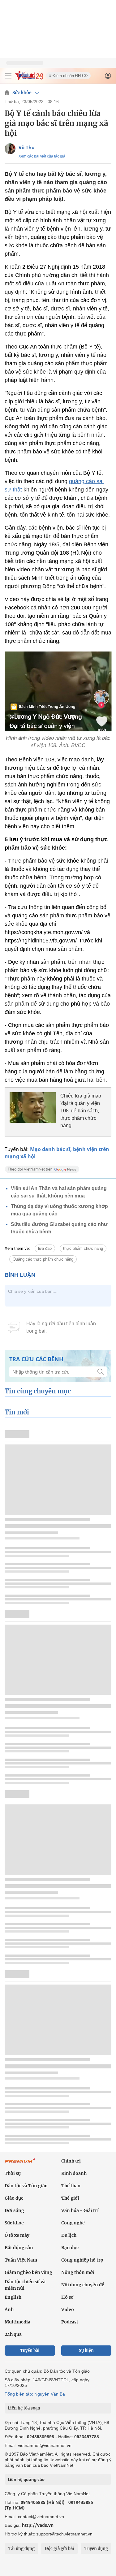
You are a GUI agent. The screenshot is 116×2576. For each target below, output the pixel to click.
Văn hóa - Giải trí (80, 2210)
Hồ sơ (67, 2297)
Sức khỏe (22, 93)
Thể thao (71, 2186)
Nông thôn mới (78, 2272)
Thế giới (70, 2198)
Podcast (70, 2322)
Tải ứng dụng (21, 2549)
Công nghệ (73, 2223)
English (13, 2297)
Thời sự (13, 2173)
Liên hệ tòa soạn (24, 2408)
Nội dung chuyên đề (83, 2285)
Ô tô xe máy (17, 2235)
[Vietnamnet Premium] (20, 2164)
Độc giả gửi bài (60, 2549)
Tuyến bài (30, 2351)
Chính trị (71, 2161)
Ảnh (9, 2310)
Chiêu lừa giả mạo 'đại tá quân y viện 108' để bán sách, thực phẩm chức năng (81, 1111)
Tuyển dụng (96, 2549)
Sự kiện (86, 2351)
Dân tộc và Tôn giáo (26, 2186)
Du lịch (69, 2235)
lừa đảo (45, 1248)
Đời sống (14, 2210)
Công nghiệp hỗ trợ (82, 2260)
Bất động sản (19, 2248)
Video (68, 2310)
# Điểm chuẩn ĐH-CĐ (68, 76)
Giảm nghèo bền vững (28, 2272)
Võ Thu (27, 147)
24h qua (13, 2334)
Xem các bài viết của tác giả (42, 156)
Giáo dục (14, 2198)
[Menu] (8, 76)
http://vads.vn (38, 2525)
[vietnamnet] (29, 78)
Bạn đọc (70, 2248)
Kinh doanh (74, 2173)
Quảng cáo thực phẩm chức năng (43, 1259)
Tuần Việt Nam (21, 2260)
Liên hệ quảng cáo (26, 2479)
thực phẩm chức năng (83, 1248)
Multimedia (17, 2322)
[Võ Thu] (10, 149)
